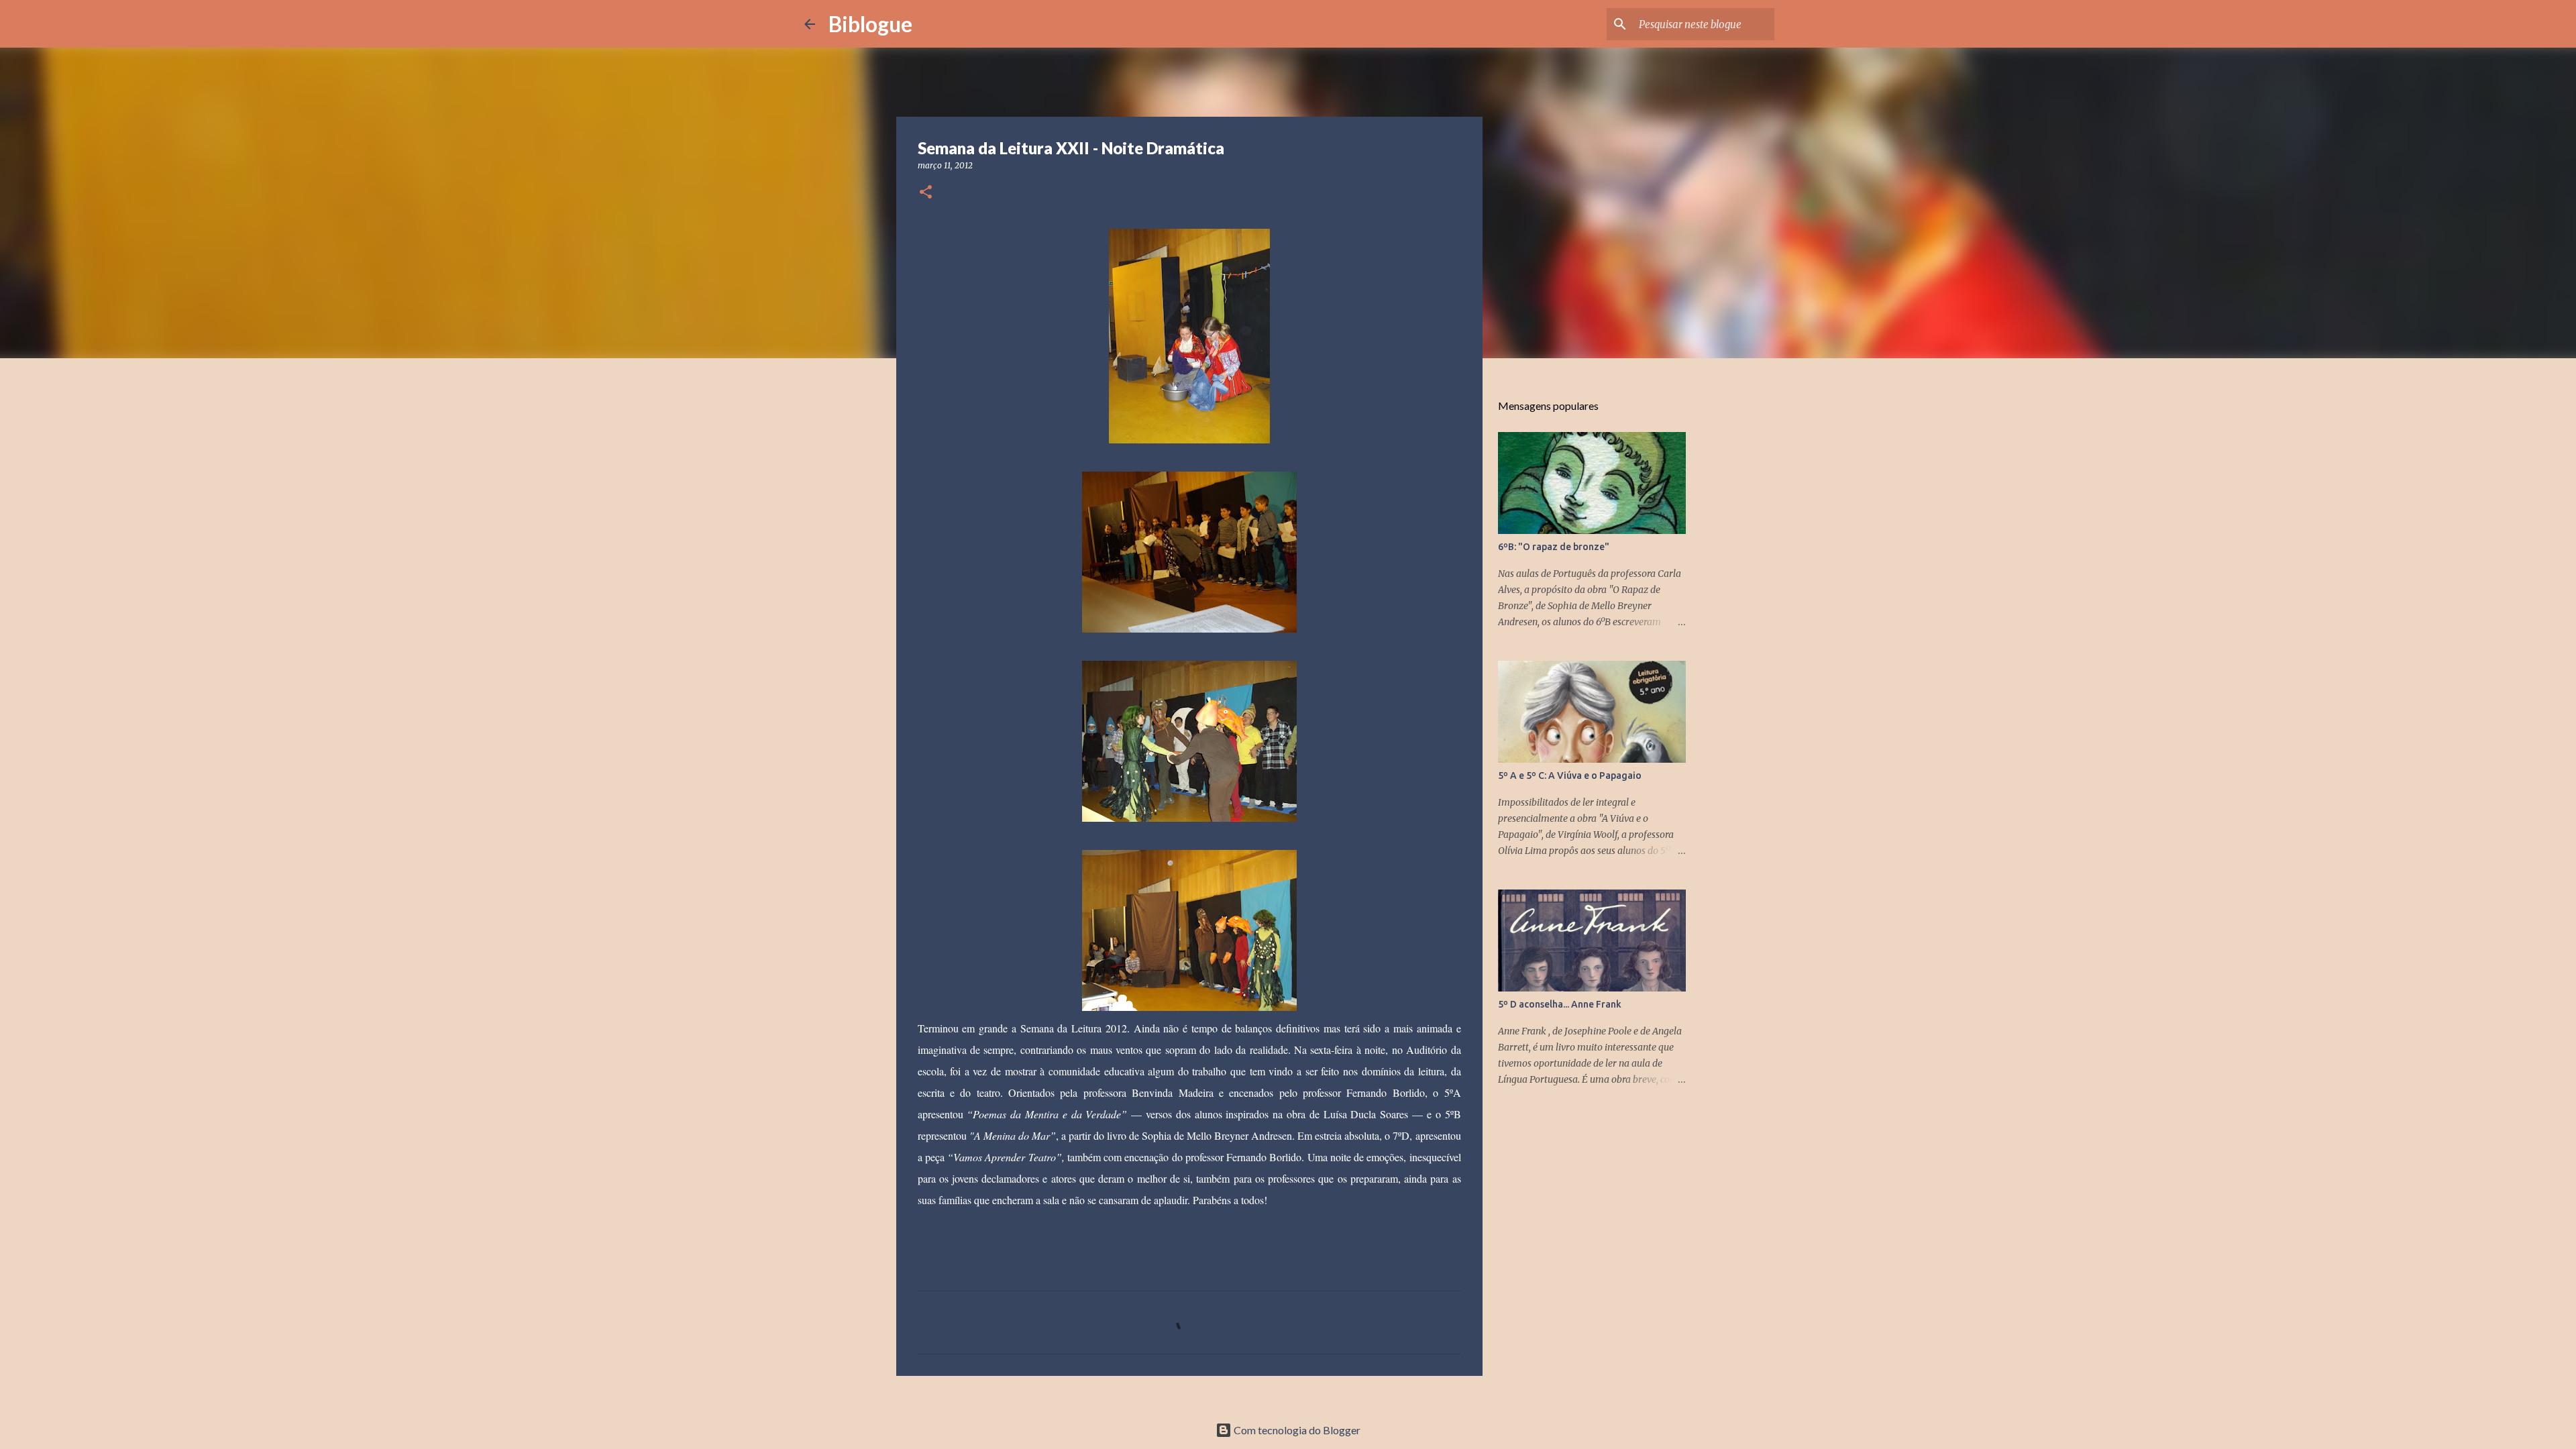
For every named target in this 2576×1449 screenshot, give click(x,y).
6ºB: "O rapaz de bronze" (1554, 547)
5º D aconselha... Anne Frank (1560, 1004)
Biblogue (870, 24)
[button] (926, 193)
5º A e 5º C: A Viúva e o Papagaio (1570, 775)
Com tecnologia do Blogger (1296, 1430)
